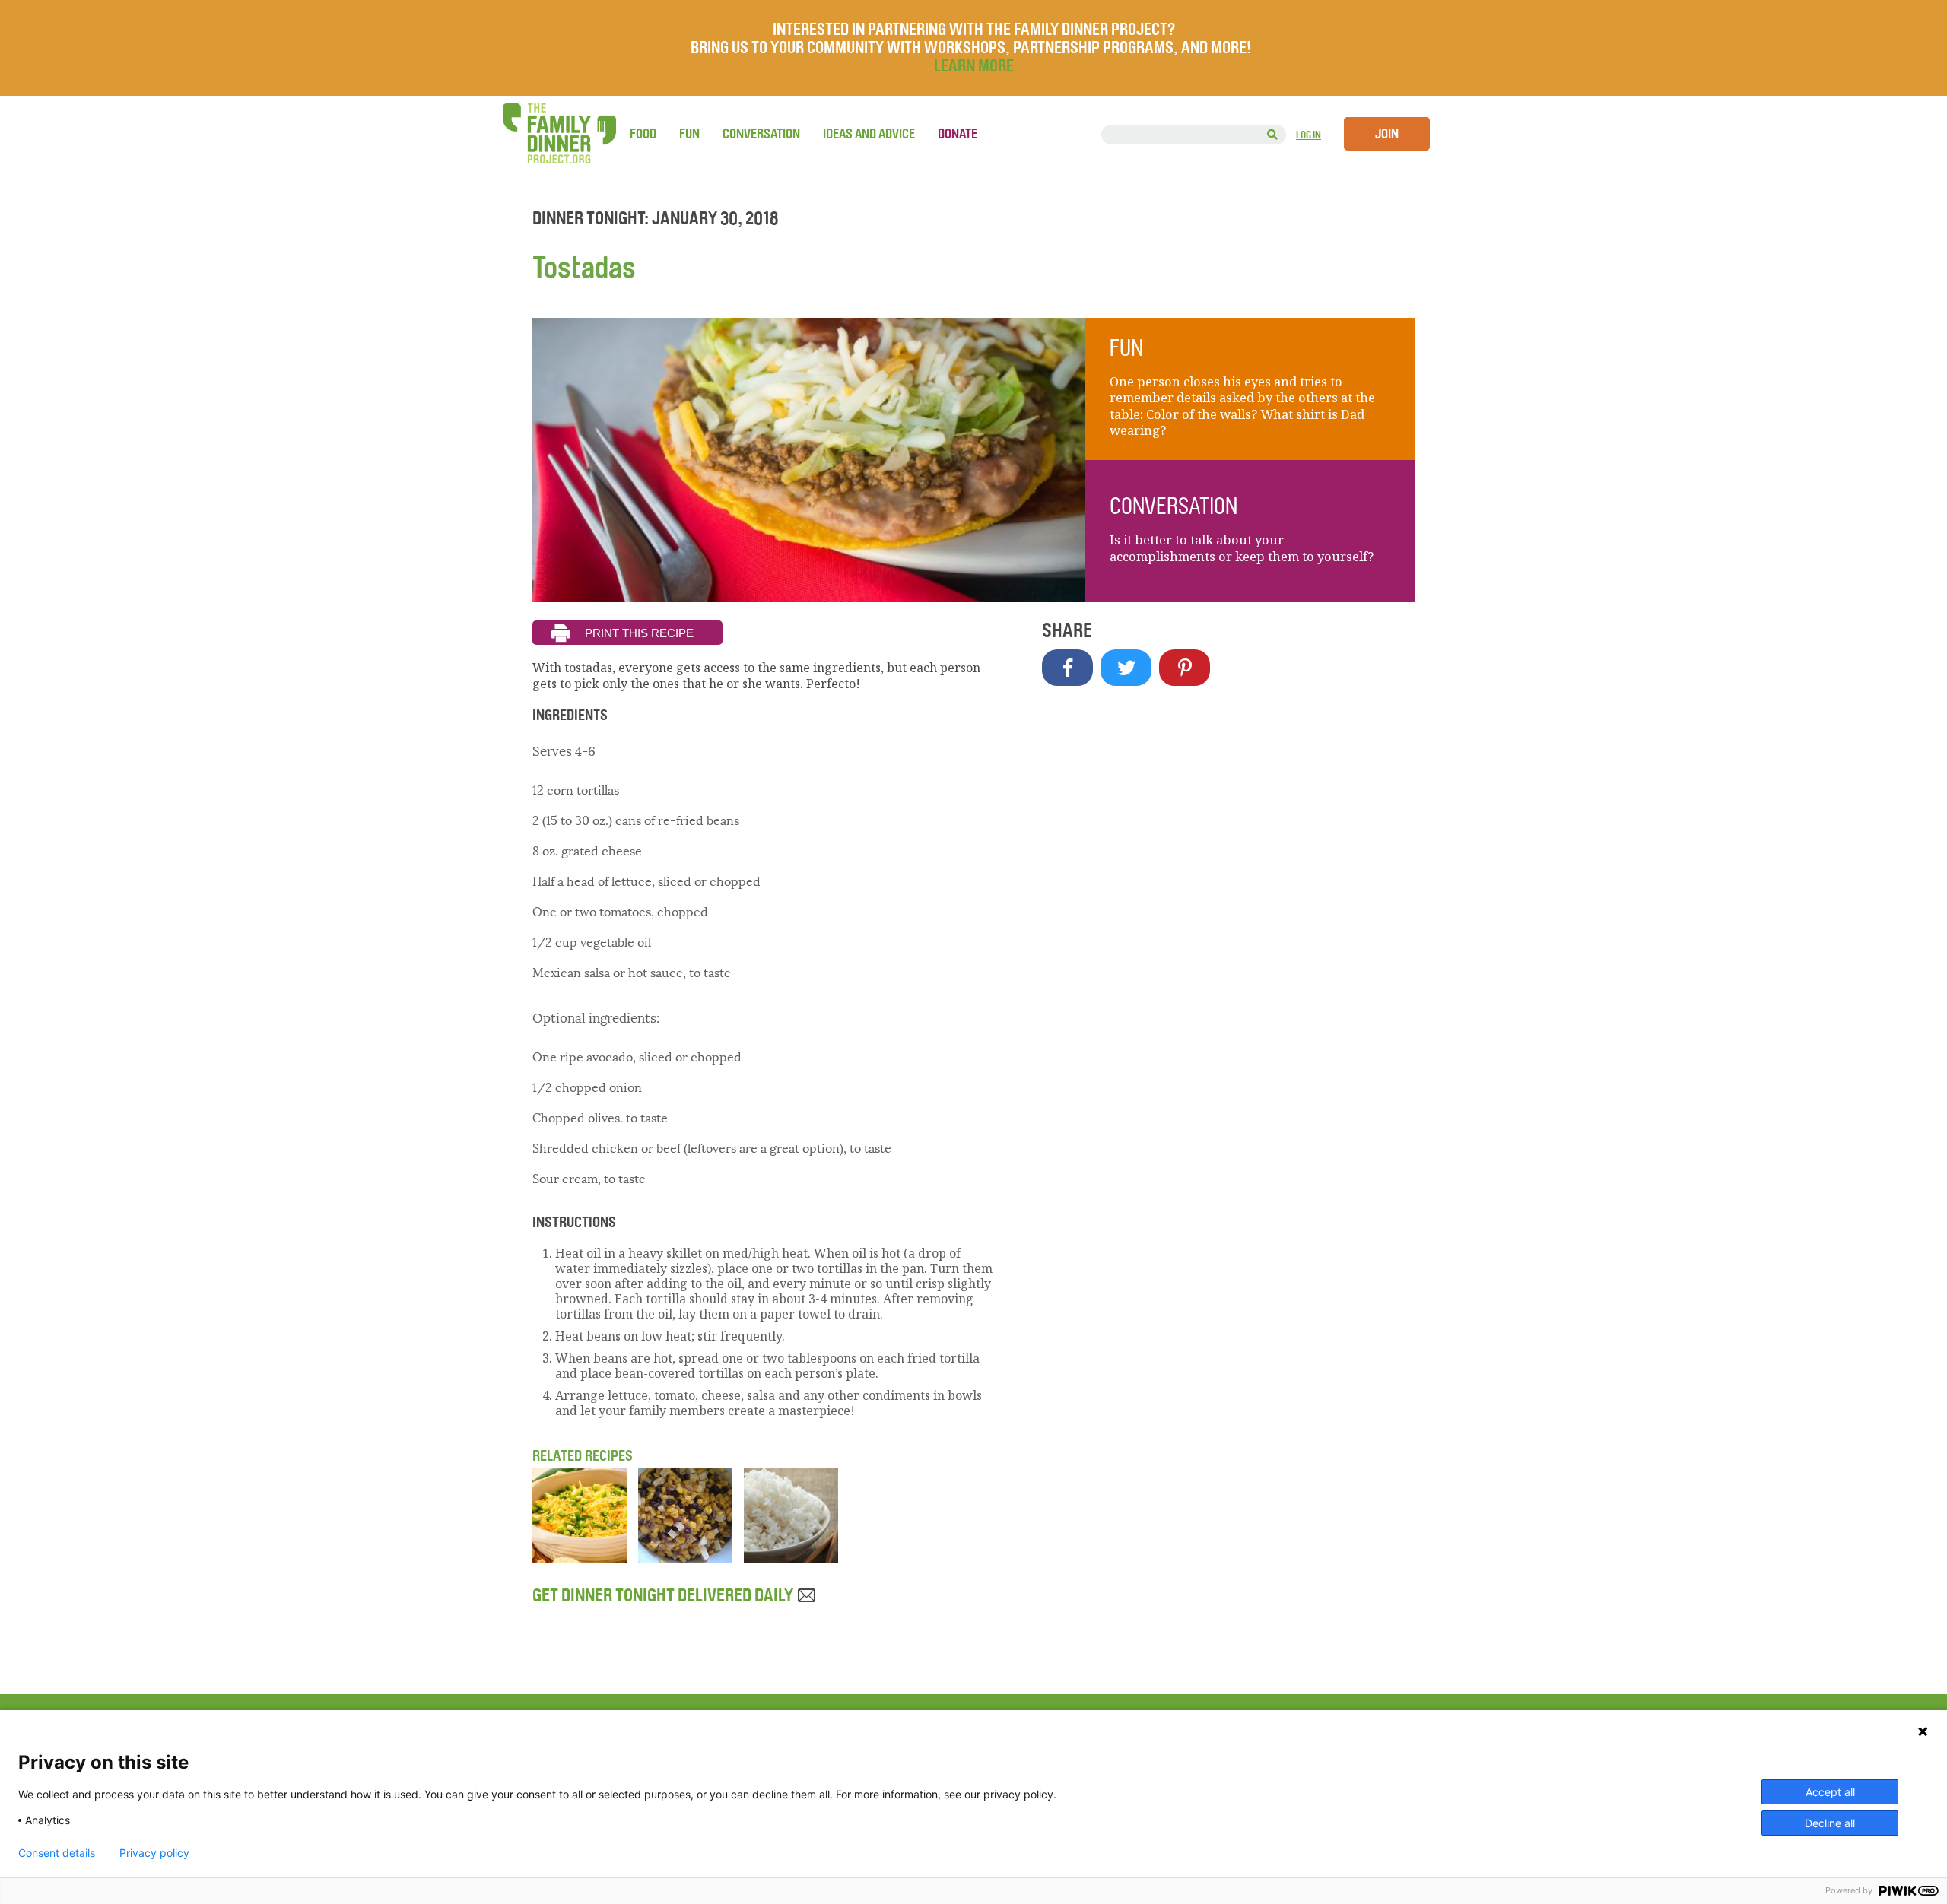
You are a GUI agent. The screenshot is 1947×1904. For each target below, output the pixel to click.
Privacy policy (154, 1853)
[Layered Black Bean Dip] (580, 1558)
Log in (1309, 135)
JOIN (1387, 134)
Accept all (1830, 1792)
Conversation (761, 134)
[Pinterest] (1185, 668)
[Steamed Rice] (791, 1558)
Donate (958, 134)
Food (643, 134)
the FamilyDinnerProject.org (559, 133)
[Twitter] (1126, 668)
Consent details (57, 1853)
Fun (689, 134)
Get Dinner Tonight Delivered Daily (664, 1595)
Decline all (1830, 1823)
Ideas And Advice (869, 134)
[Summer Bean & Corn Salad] (685, 1558)
